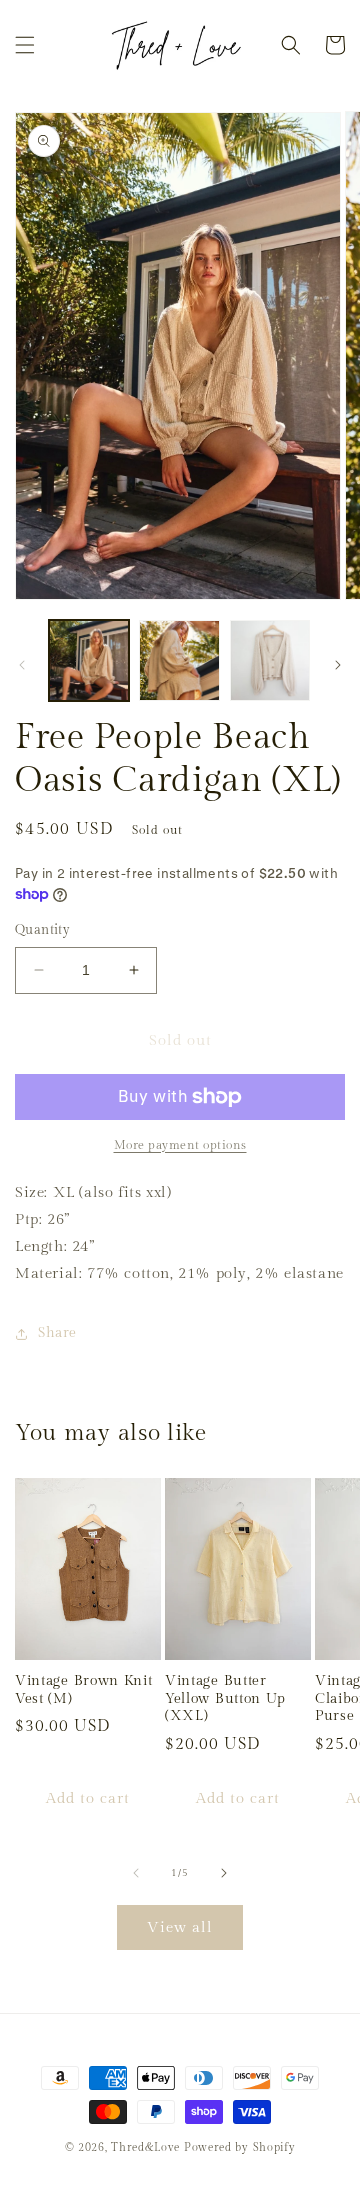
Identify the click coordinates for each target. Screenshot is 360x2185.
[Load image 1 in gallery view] (89, 660)
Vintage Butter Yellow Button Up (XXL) (225, 1698)
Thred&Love (145, 2147)
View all (180, 1927)
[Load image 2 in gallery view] (179, 660)
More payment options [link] (180, 1145)
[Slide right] (338, 665)
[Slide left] (22, 665)
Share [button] (57, 1333)
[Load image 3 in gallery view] (270, 660)
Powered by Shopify (240, 2147)
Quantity (42, 930)
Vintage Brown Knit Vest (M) (83, 1689)
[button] (25, 45)
